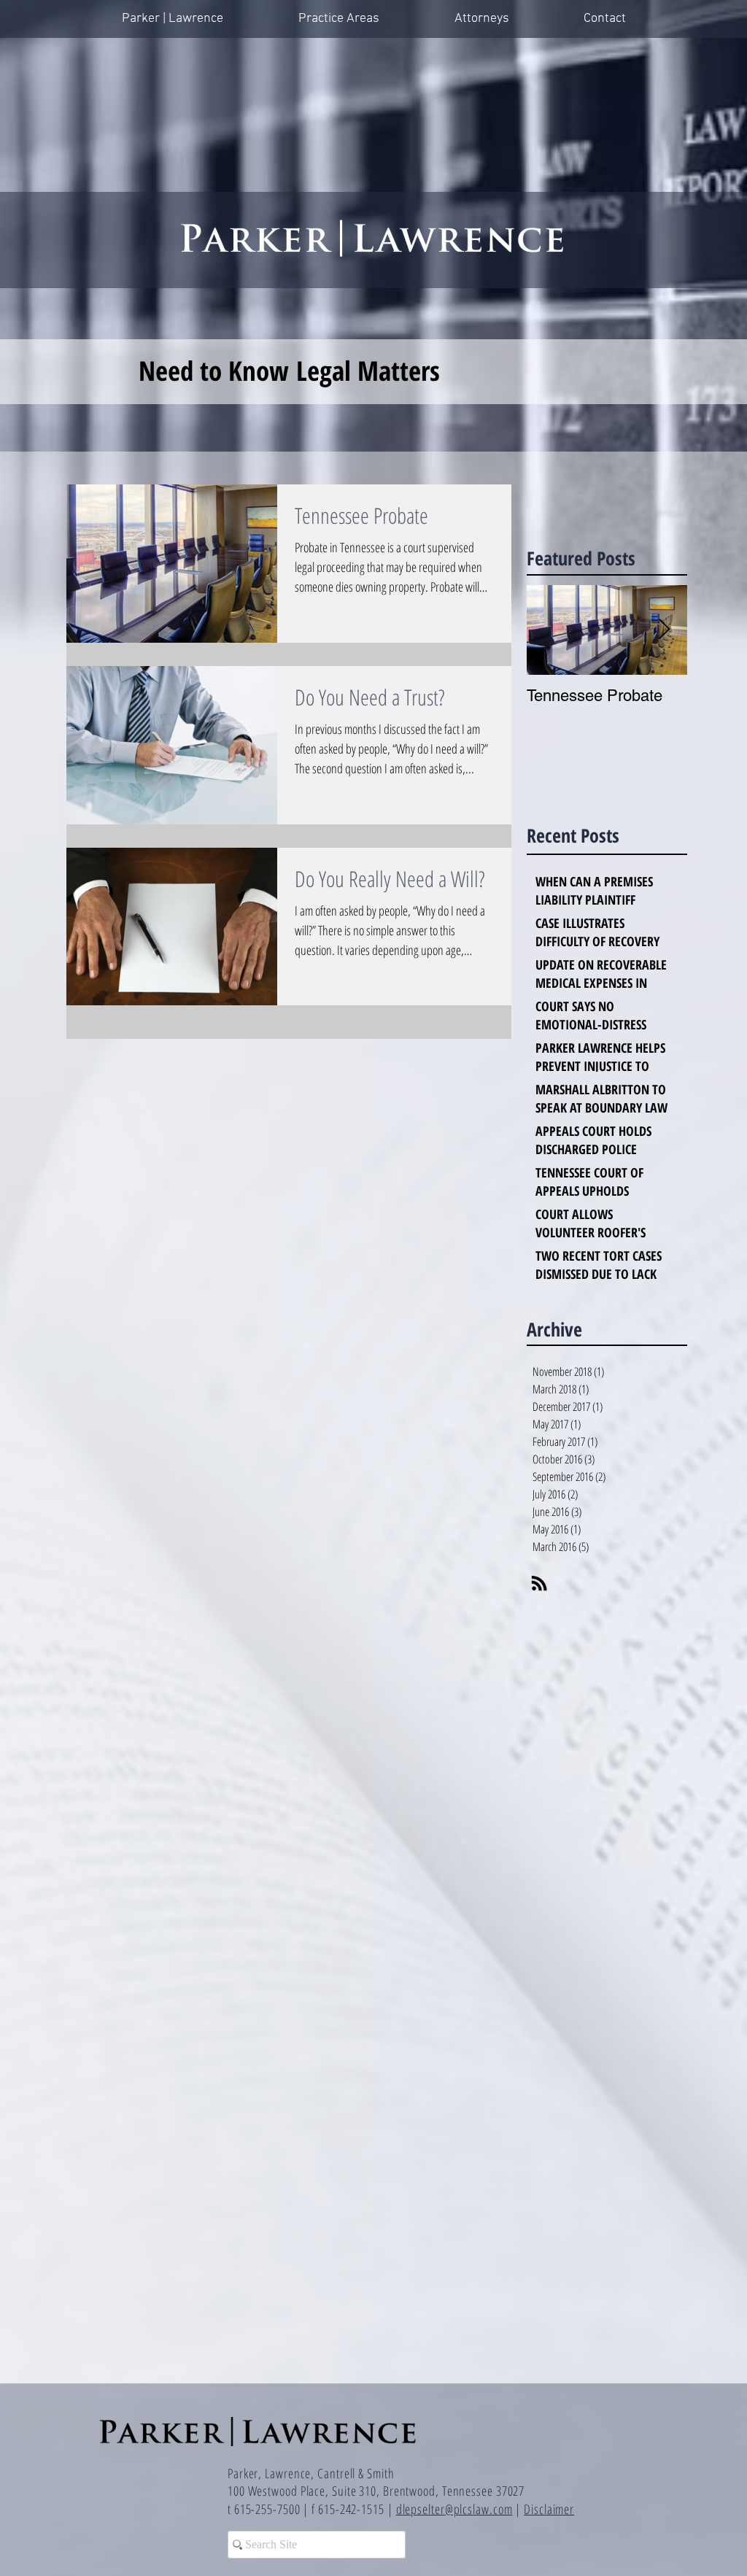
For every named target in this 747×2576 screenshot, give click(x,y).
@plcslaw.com (479, 2509)
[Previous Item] (550, 631)
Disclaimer (549, 2509)
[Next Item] (664, 631)
